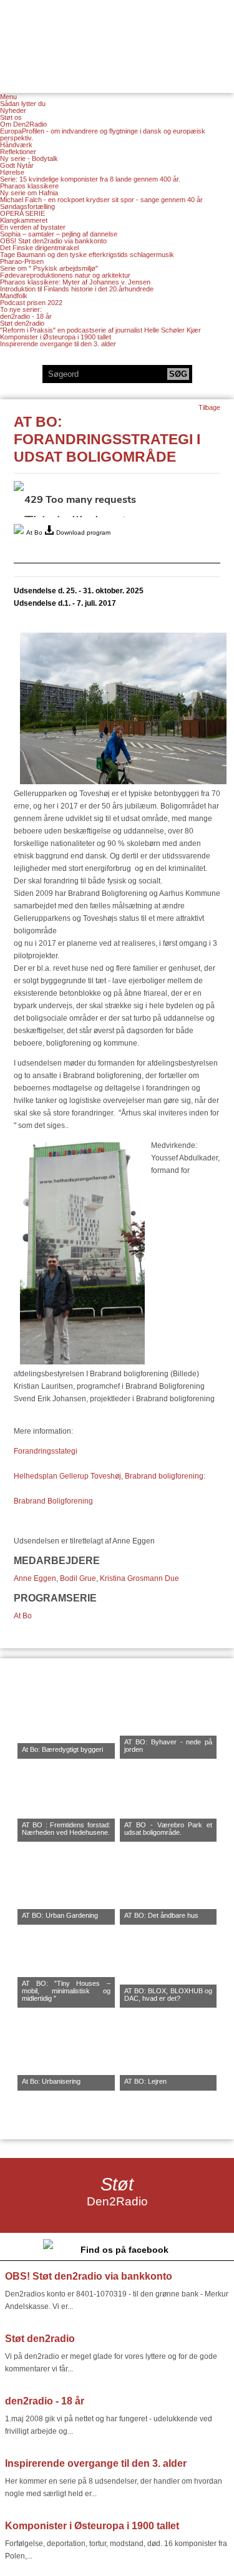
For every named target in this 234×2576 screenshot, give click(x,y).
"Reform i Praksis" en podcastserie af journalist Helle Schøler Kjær (100, 330)
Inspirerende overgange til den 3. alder (58, 344)
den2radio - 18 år (26, 316)
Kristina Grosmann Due (139, 1578)
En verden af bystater (33, 227)
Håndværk (16, 145)
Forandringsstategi (46, 1451)
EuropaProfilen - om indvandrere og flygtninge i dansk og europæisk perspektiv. (103, 134)
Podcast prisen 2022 (31, 303)
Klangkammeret (24, 220)
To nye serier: (21, 309)
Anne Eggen (35, 1578)
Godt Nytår (17, 165)
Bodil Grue (78, 1578)
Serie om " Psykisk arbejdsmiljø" (49, 268)
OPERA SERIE (22, 213)
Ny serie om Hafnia (29, 193)
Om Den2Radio (23, 124)
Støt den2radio (22, 323)
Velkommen (117, 39)
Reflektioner (18, 152)
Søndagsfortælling (27, 207)
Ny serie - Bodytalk (29, 158)
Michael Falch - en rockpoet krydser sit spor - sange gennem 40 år (101, 200)
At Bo (23, 1616)
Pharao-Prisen (22, 261)
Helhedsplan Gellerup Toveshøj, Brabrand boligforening (109, 1476)
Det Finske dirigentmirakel (39, 248)
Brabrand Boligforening (53, 1501)
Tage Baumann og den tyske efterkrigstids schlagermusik (87, 255)
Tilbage (209, 407)
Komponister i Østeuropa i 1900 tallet (56, 337)
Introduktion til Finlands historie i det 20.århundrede (77, 289)
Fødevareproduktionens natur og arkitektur (65, 275)
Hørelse (12, 172)
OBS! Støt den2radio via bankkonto (53, 241)
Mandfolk (14, 296)
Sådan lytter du (23, 104)
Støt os (11, 117)
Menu (8, 97)
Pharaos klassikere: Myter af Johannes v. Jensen (75, 282)
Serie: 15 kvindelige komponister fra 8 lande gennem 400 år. (90, 179)
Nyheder (13, 110)
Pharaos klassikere (29, 186)
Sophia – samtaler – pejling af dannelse (59, 234)
